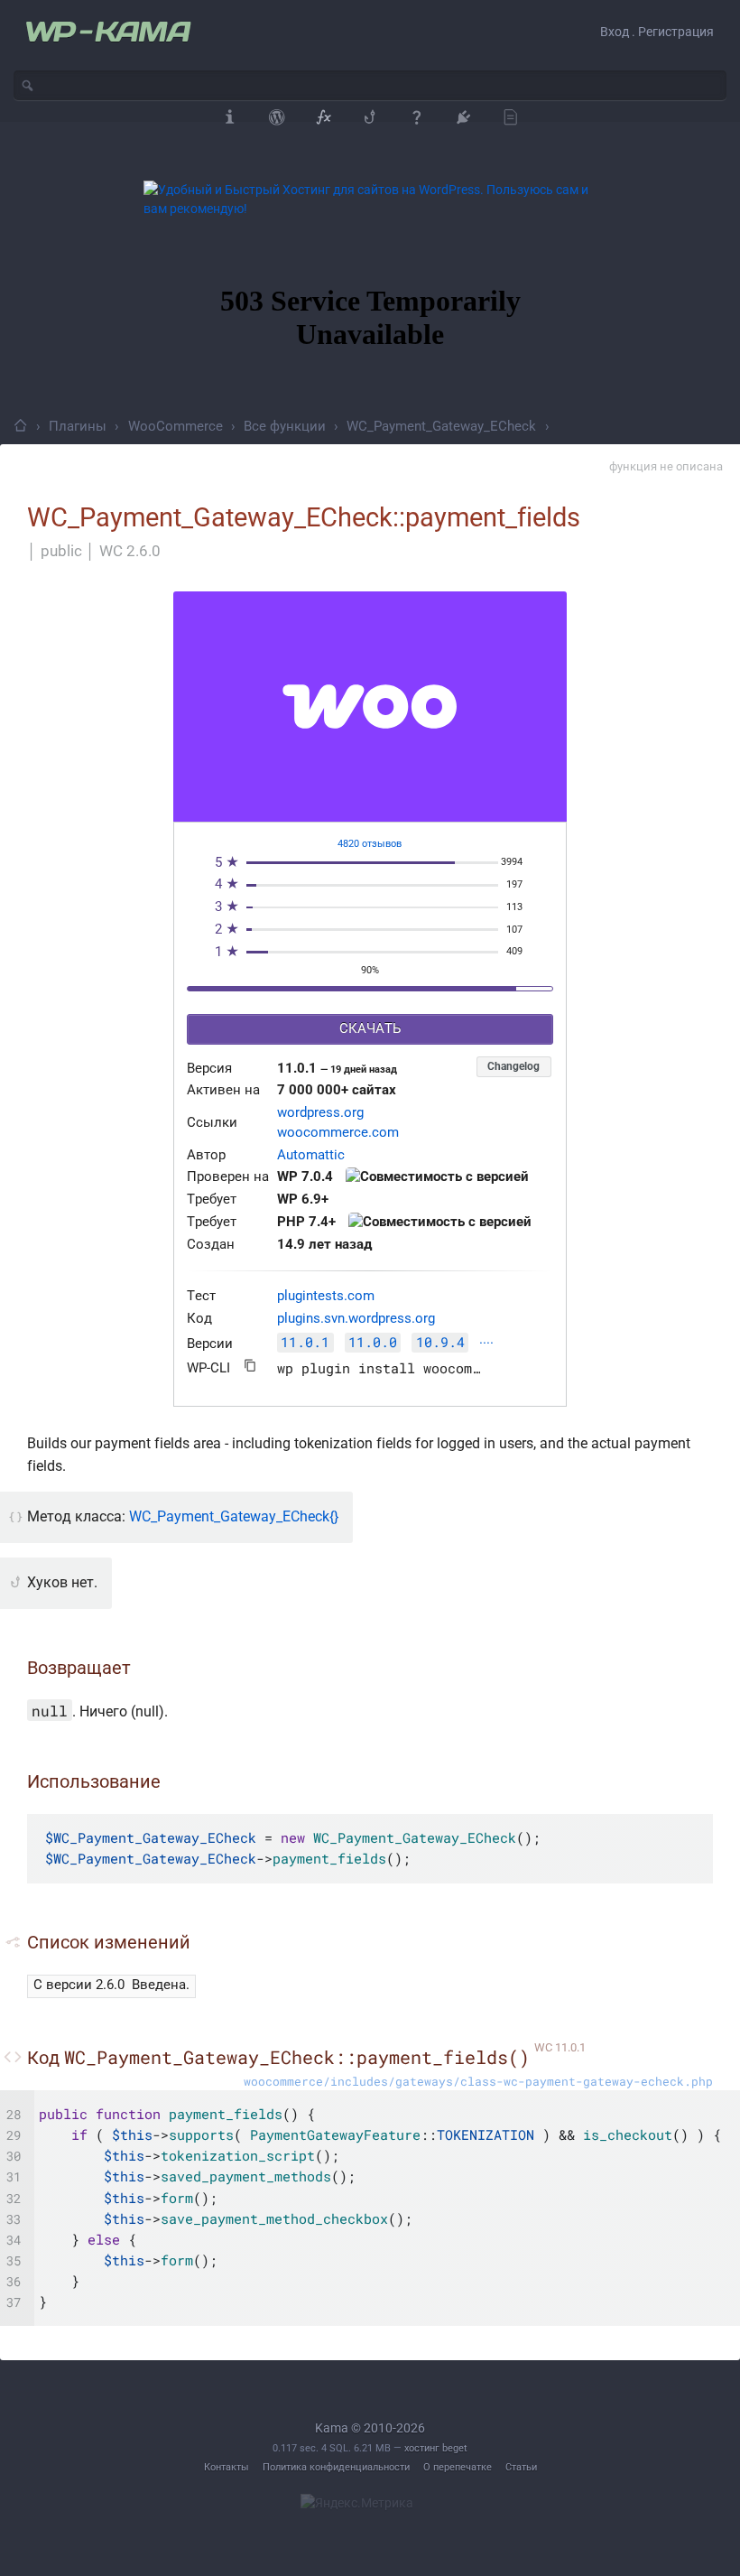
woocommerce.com (338, 1133)
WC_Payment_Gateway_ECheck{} (234, 1516)
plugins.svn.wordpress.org (356, 1319)
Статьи (521, 2467)
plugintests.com (326, 1296)
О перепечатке (458, 2467)
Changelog (513, 1066)
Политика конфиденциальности (336, 2467)
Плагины (78, 426)
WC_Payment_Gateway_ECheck (441, 426)
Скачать (370, 1029)
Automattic (311, 1155)
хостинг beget (436, 2448)
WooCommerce (176, 426)
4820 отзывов (370, 844)
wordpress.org (320, 1113)
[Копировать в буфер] (250, 1366)
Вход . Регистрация (657, 32)
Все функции (285, 426)
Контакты (227, 2467)
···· (486, 1344)
